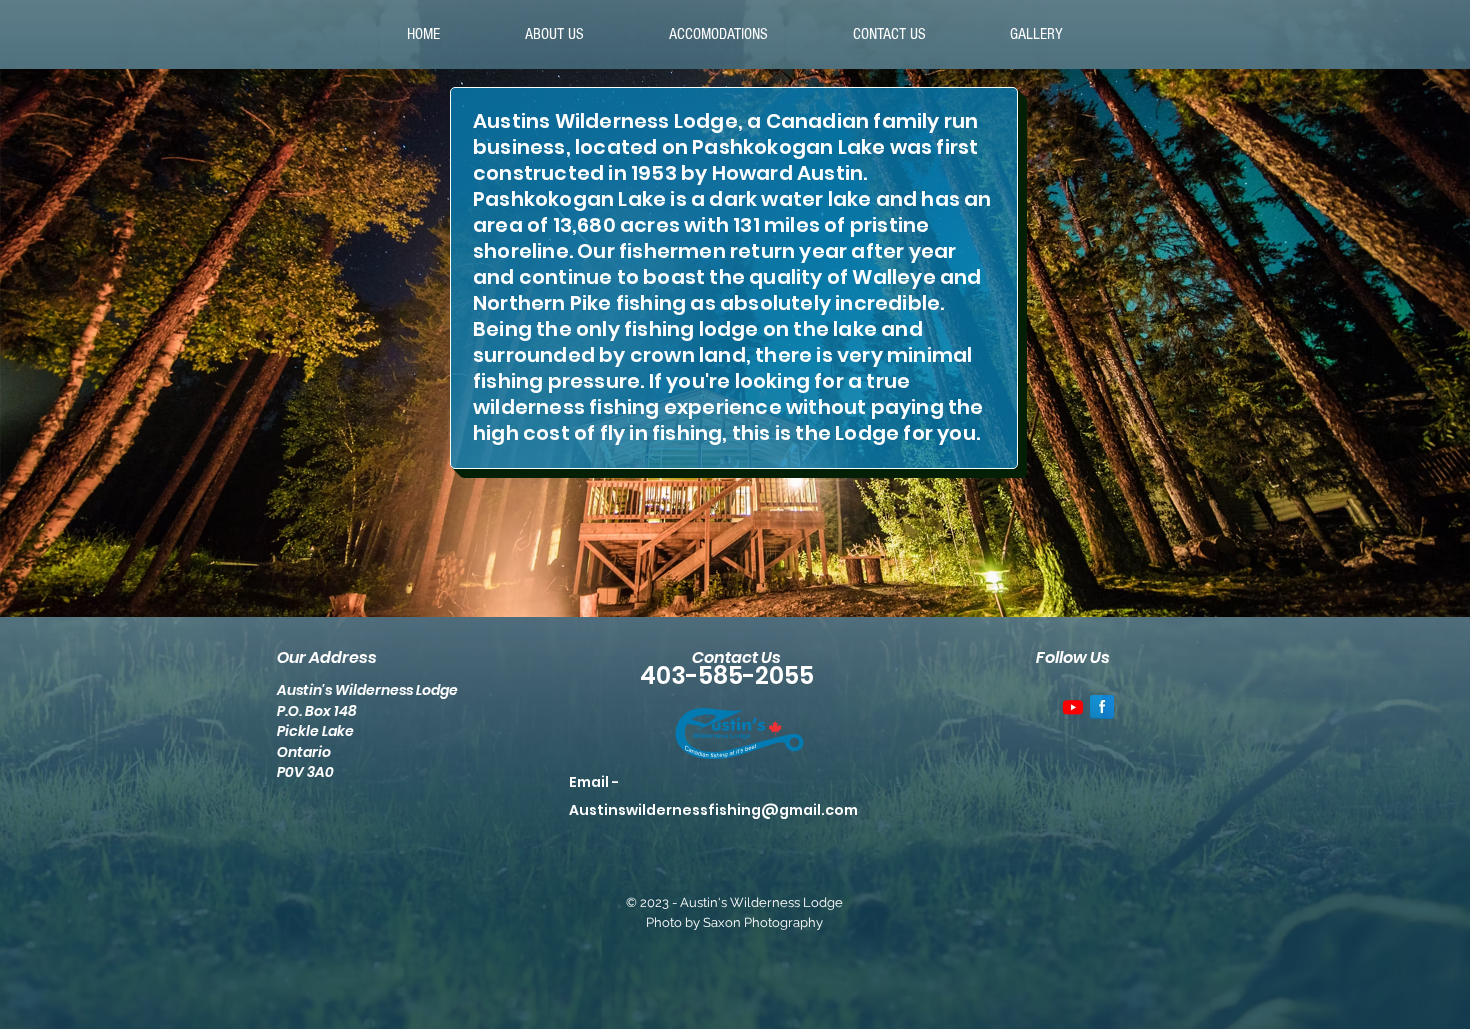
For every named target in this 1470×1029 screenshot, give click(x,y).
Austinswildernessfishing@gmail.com (713, 810)
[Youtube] (1073, 707)
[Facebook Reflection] (1102, 707)
